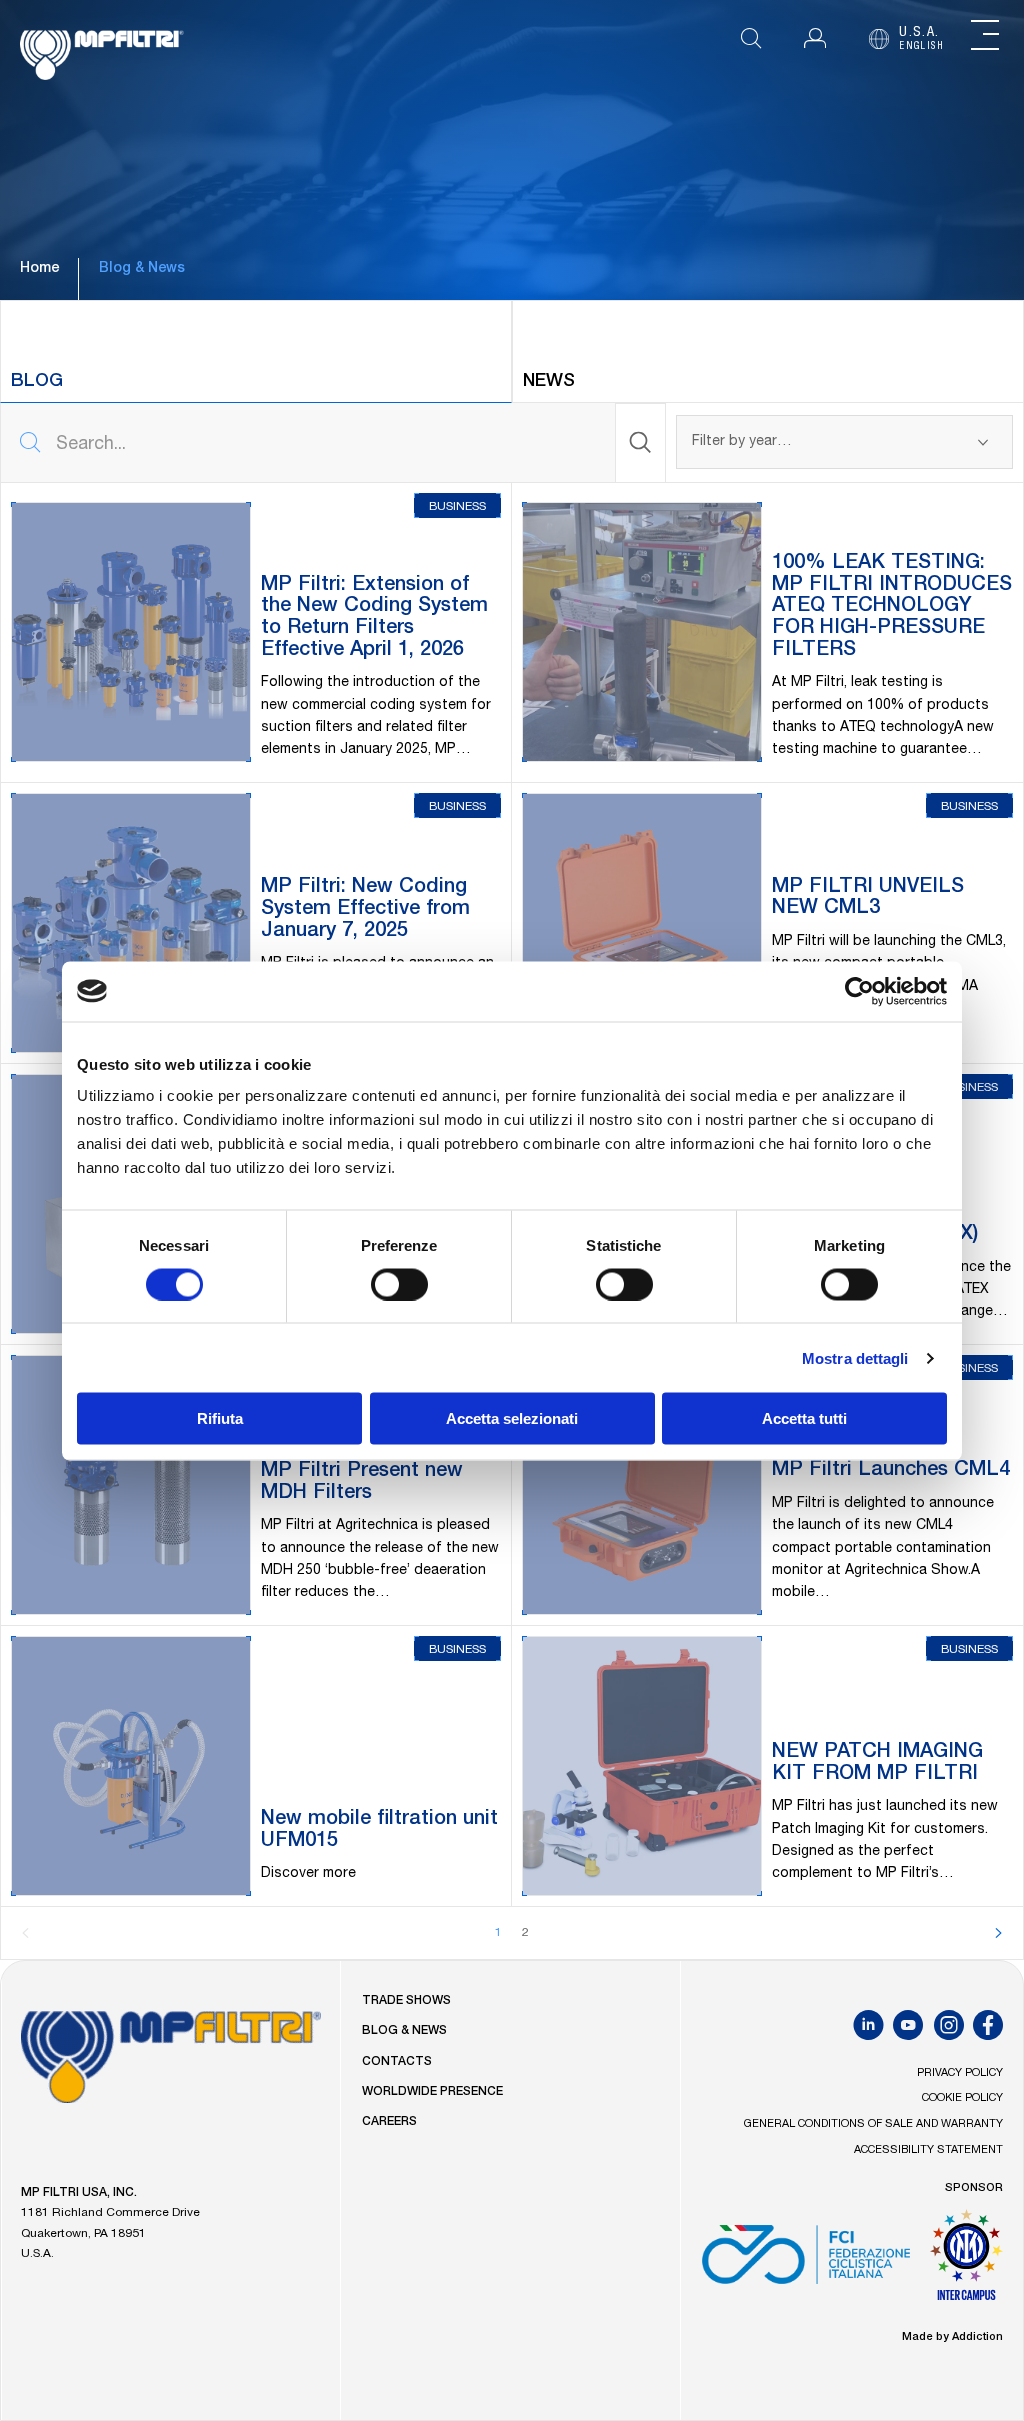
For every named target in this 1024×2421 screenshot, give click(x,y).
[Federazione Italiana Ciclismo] (805, 2262)
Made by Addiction (952, 2337)
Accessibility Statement (928, 2150)
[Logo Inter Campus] (966, 2262)
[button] (815, 38)
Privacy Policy (960, 2073)
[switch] (399, 1284)
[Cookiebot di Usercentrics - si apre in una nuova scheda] (859, 991)
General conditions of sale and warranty (873, 2124)
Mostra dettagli (855, 1357)
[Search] (641, 443)
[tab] (256, 351)
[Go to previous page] (26, 1933)
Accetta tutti (804, 1418)
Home (39, 269)
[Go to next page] (998, 1933)
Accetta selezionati (512, 1418)
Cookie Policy (962, 2098)
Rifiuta (220, 1418)
